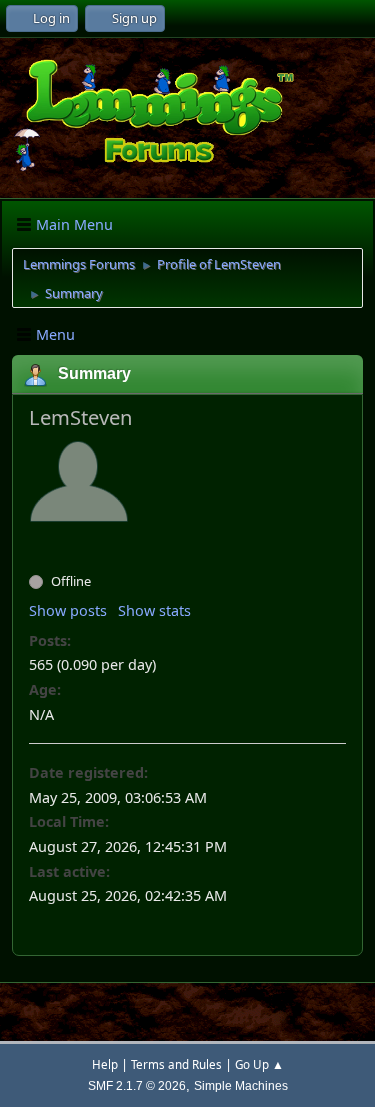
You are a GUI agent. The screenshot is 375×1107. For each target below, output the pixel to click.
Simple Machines (241, 1085)
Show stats (154, 610)
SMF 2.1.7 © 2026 (137, 1085)
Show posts (68, 610)
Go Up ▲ (259, 1064)
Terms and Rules (176, 1064)
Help (105, 1064)
